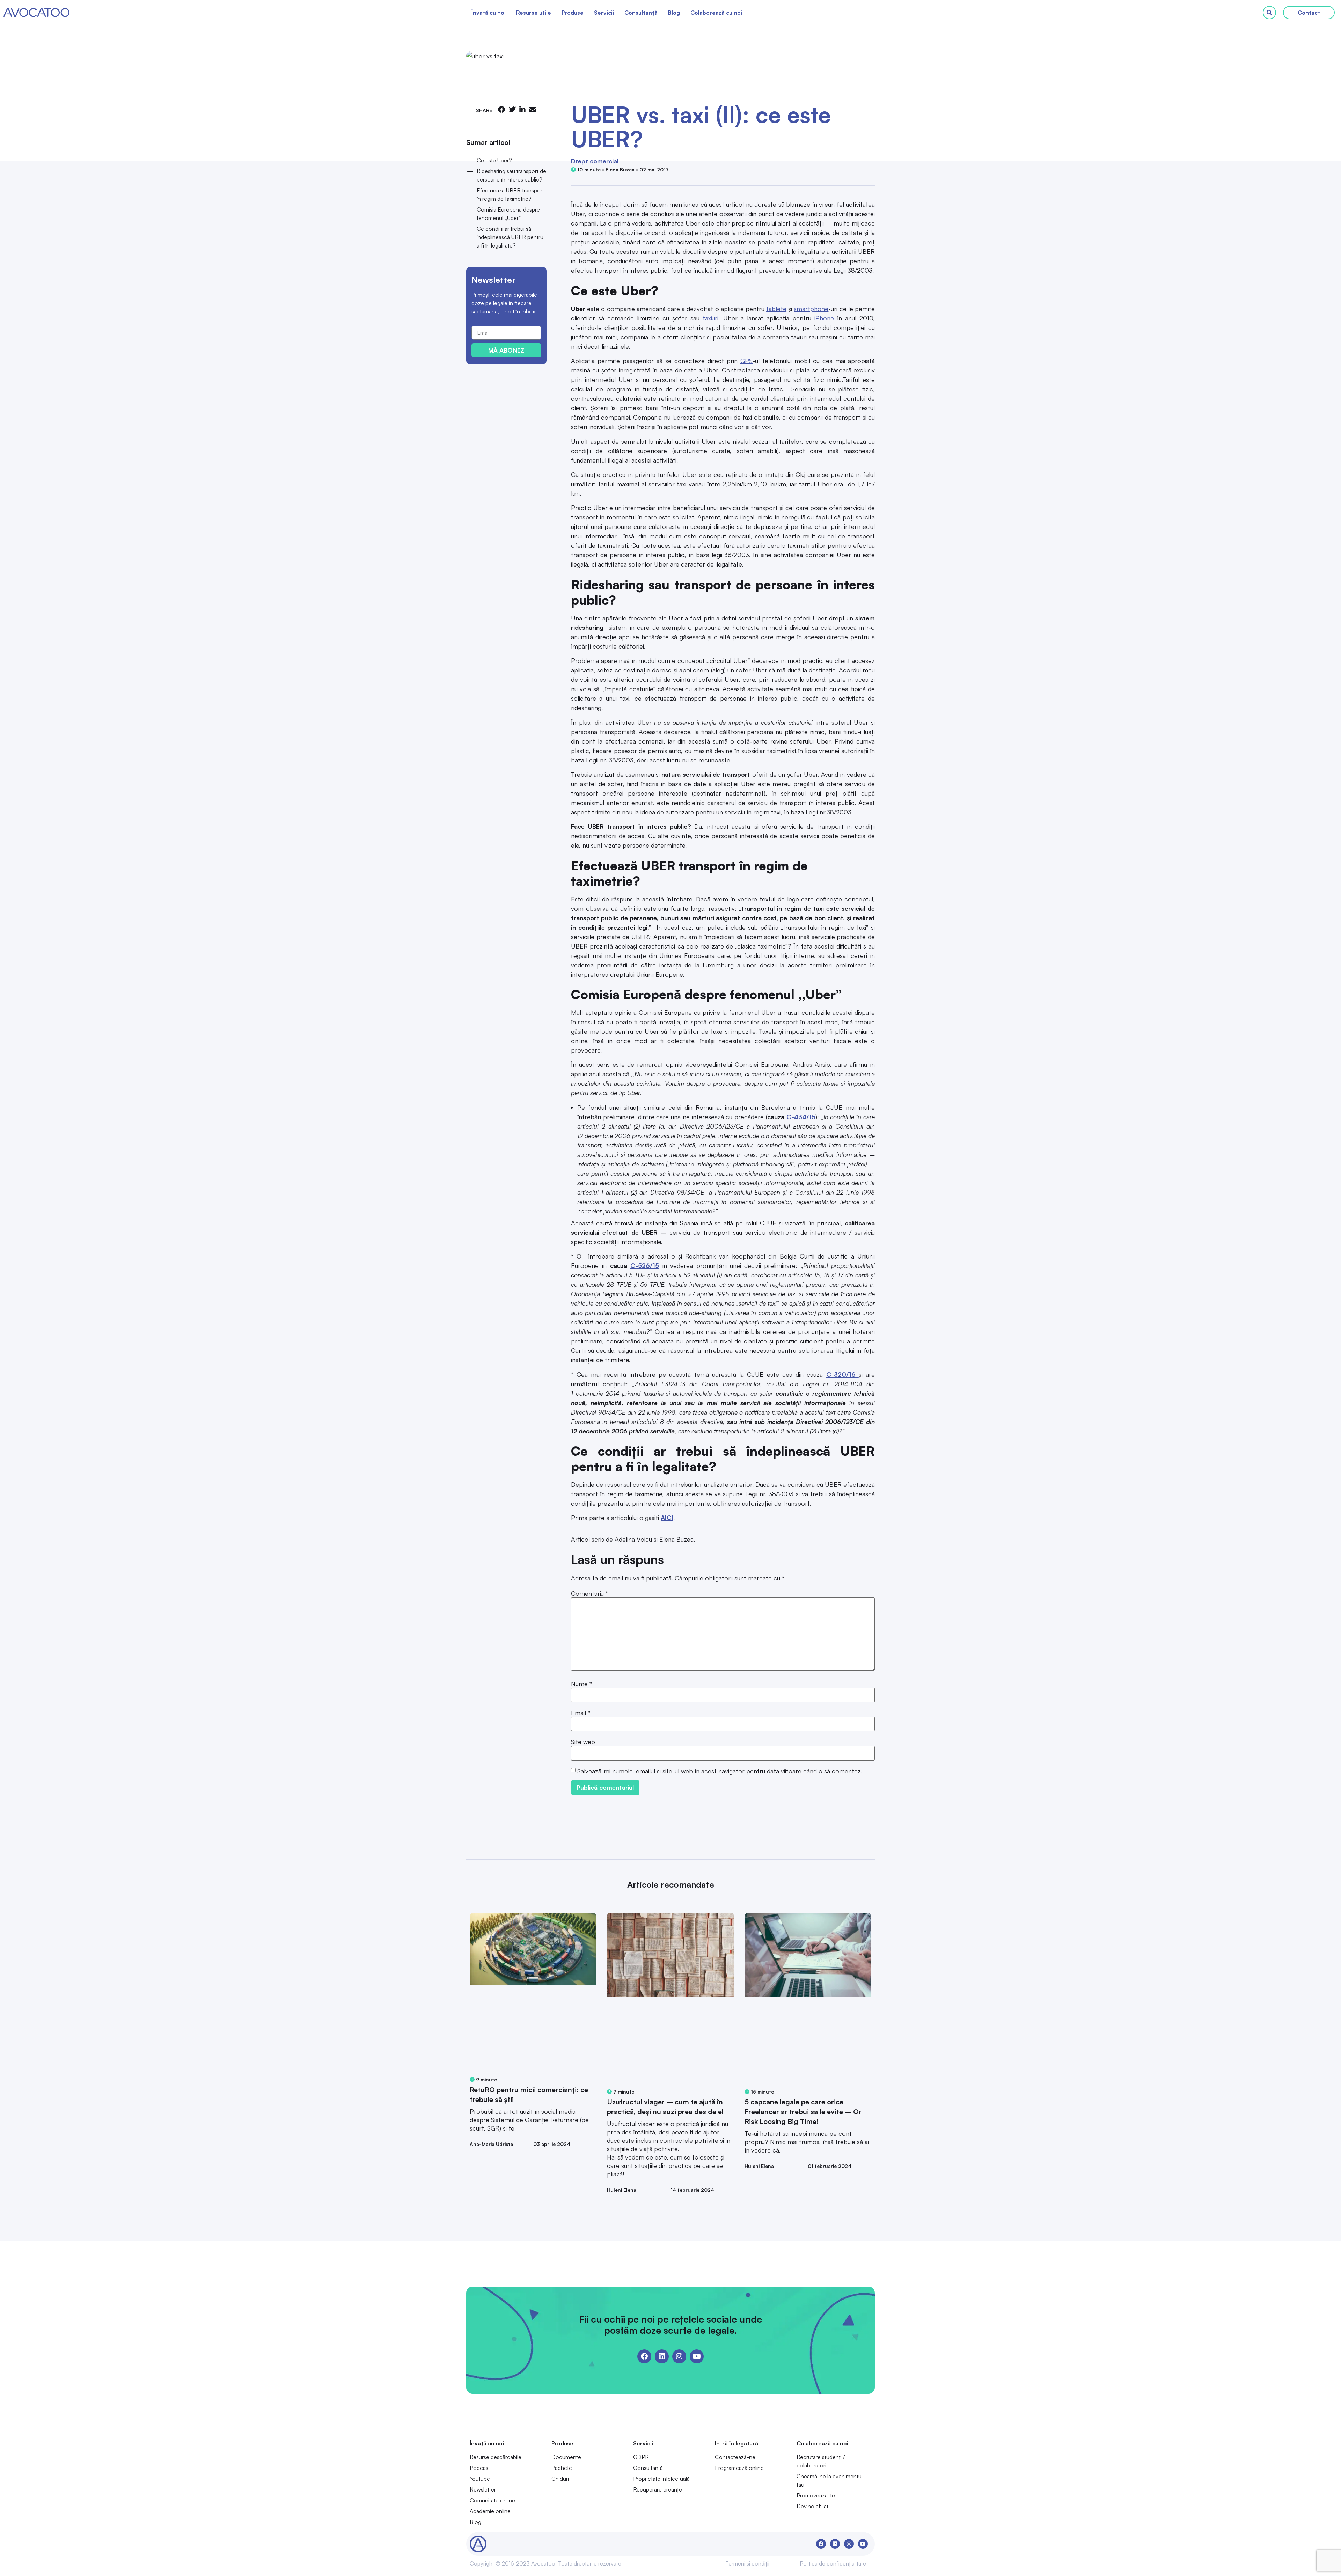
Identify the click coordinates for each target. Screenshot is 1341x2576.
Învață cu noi (489, 13)
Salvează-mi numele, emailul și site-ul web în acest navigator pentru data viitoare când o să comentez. (720, 1771)
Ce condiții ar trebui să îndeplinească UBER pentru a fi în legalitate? (510, 237)
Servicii (604, 13)
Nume (581, 1684)
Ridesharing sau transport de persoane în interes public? (511, 175)
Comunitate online (492, 2500)
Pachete (562, 2468)
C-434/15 (801, 1117)
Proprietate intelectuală (661, 2479)
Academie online (490, 2511)
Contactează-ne (735, 2457)
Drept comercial (595, 161)
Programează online (739, 2468)
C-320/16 (842, 1374)
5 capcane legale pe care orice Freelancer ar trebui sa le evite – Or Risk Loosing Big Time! (803, 2112)
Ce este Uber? (494, 160)
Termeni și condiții (747, 2563)
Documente (566, 2457)
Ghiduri (560, 2479)
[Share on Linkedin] (522, 109)
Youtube (480, 2479)
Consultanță (641, 13)
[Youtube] (697, 2356)
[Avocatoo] (36, 13)
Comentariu (589, 1593)
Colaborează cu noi (716, 13)
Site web (583, 1742)
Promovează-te (816, 2495)
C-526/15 (645, 1265)
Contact (1309, 13)
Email (581, 1713)
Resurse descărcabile (496, 2457)
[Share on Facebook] (501, 109)
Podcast (480, 2468)
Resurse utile (534, 13)
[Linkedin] (662, 2356)
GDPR (641, 2457)
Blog (674, 13)
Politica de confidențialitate (833, 2563)
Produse (573, 13)
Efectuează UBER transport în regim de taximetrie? (510, 194)
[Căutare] (1269, 13)
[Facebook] (644, 2356)
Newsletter (483, 2489)
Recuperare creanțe (658, 2489)
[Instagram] (679, 2356)
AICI (667, 1518)
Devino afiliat (812, 2506)
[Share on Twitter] (512, 109)
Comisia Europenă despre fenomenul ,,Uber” (508, 214)
